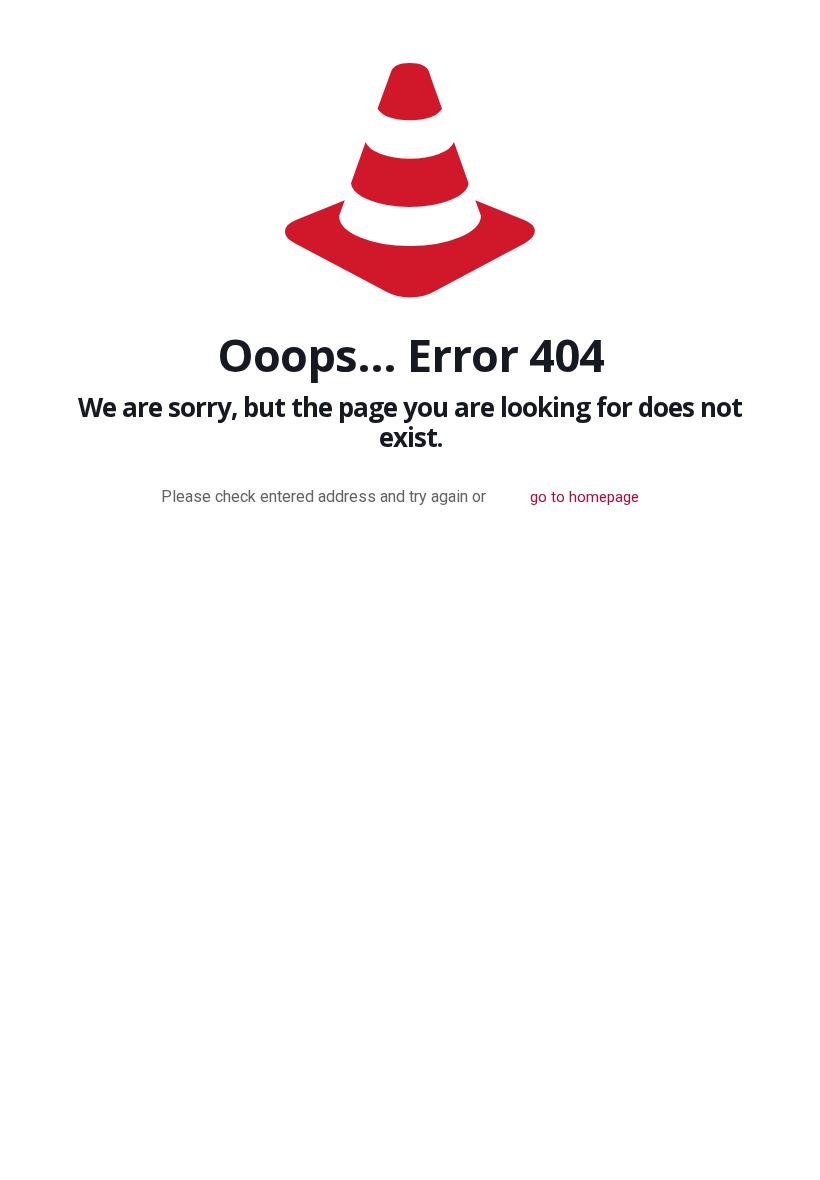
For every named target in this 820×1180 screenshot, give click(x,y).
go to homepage (584, 497)
